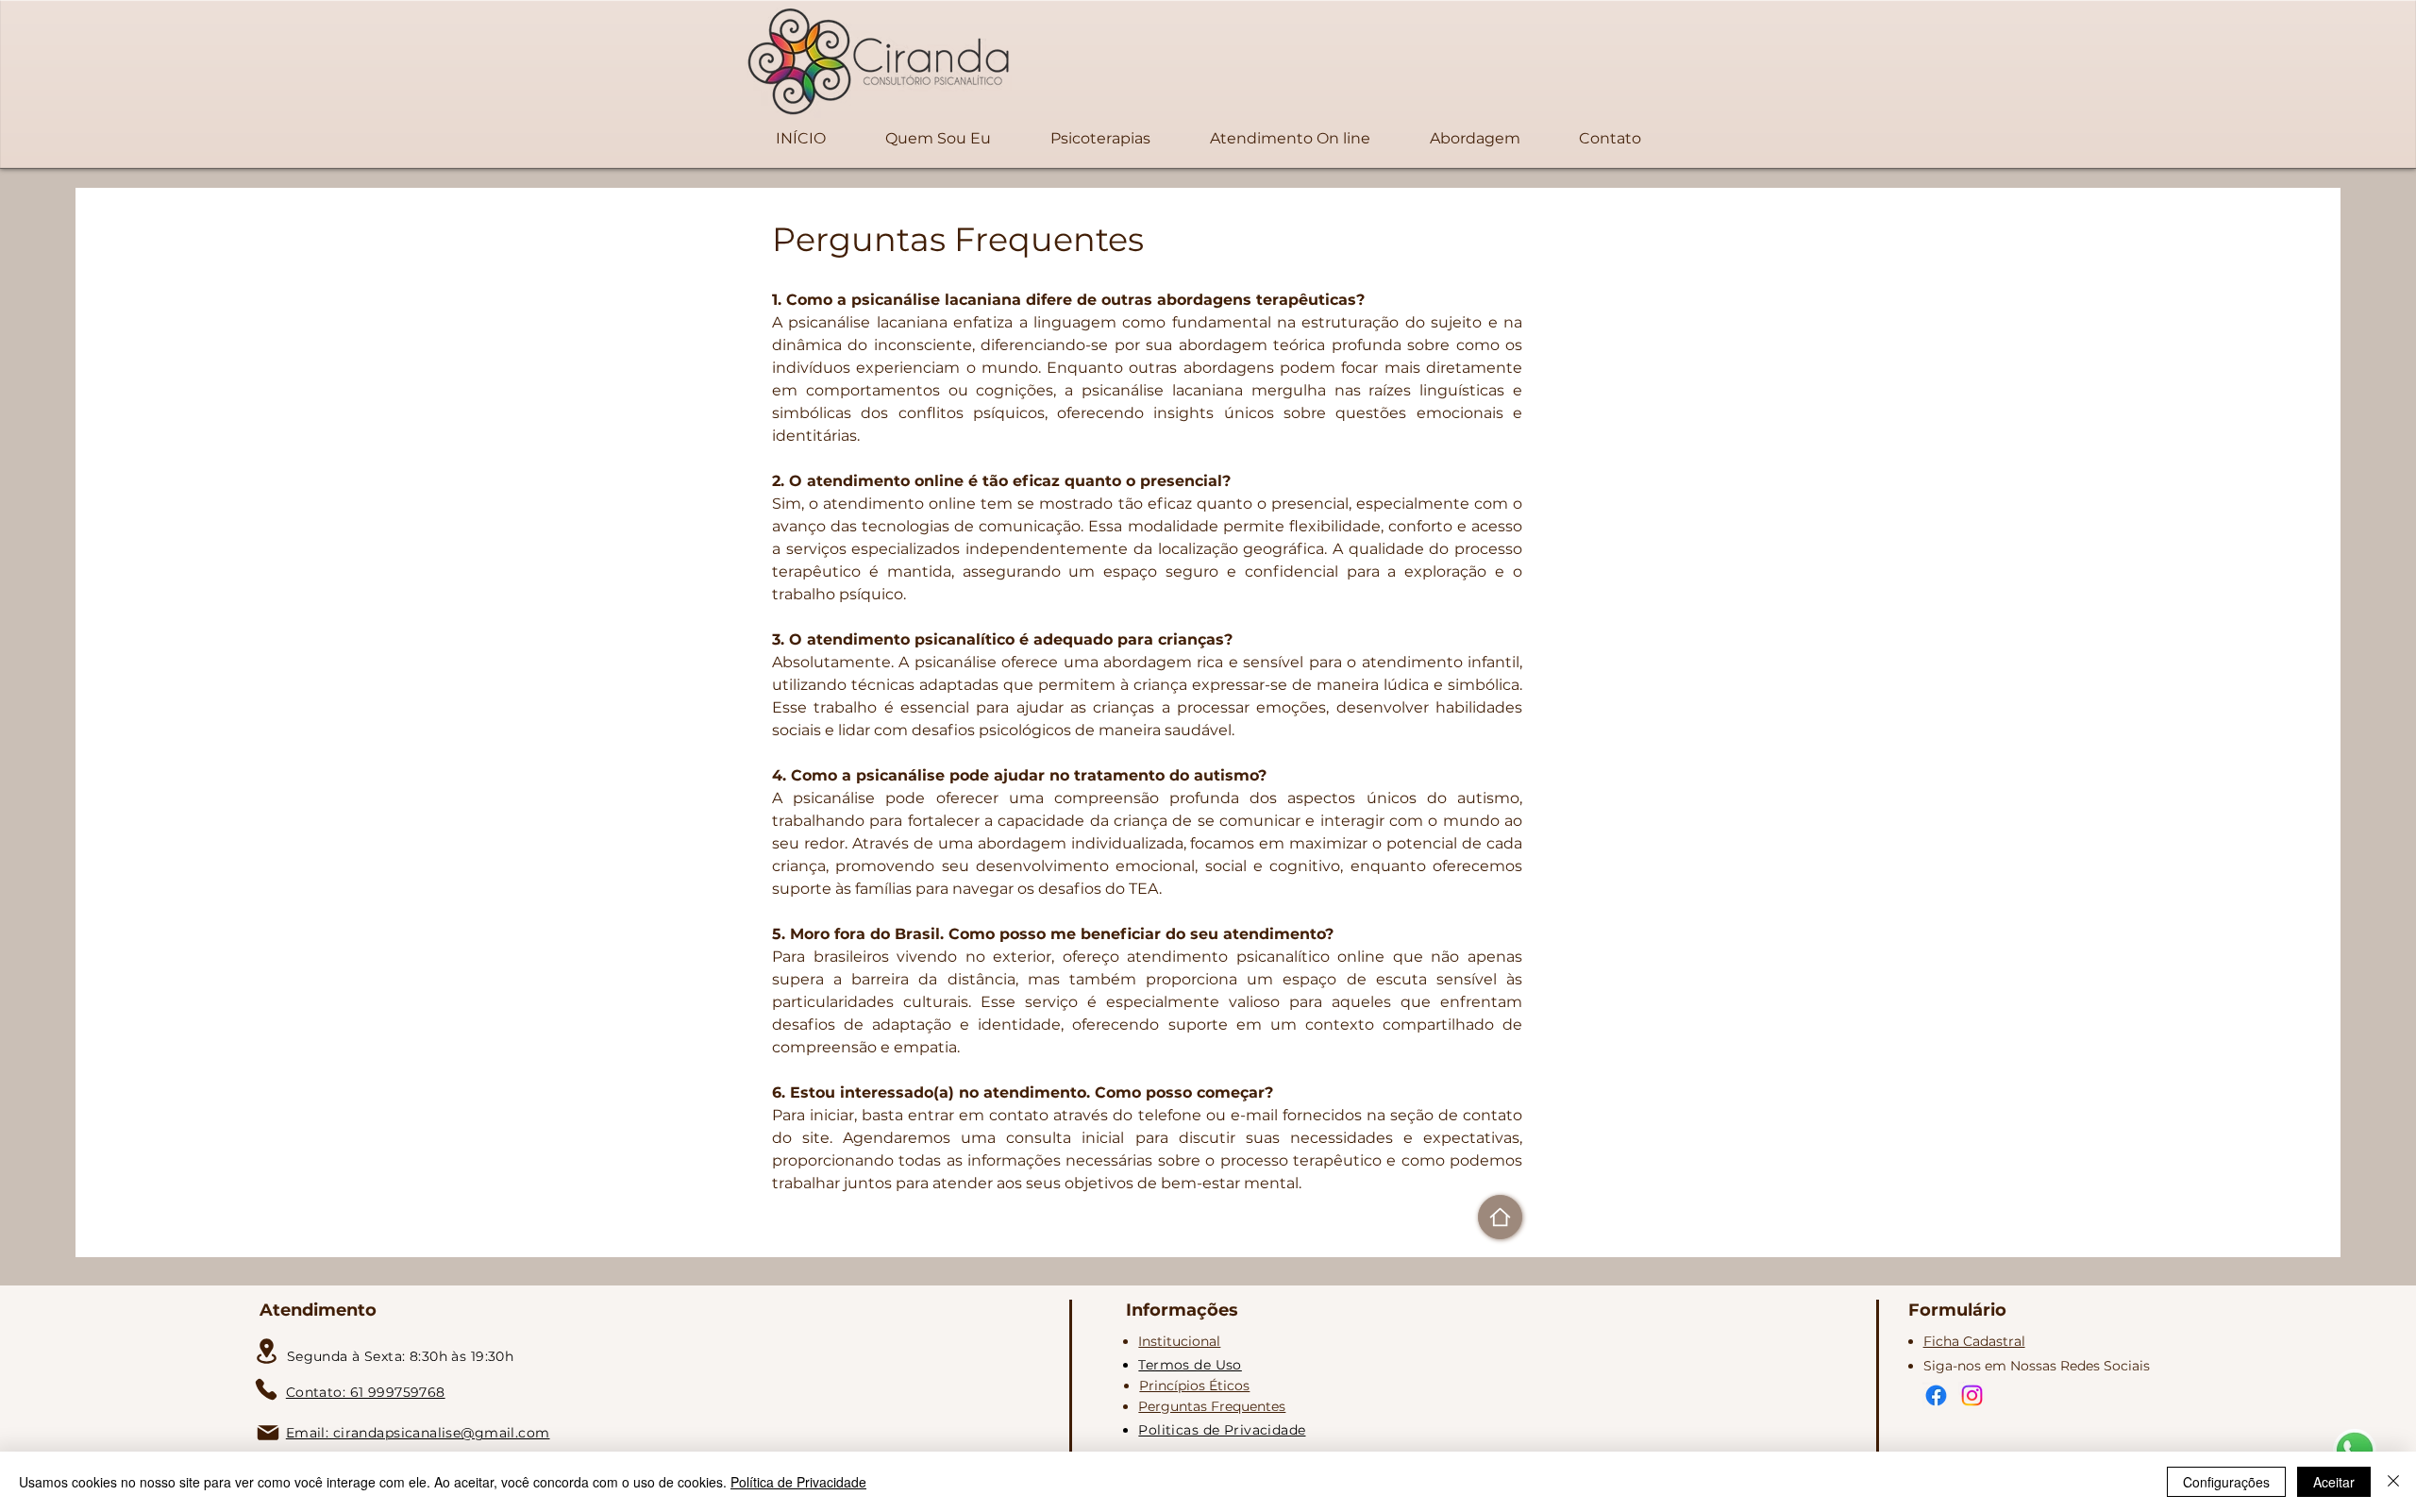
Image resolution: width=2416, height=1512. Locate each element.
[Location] (267, 1351)
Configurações (2226, 1482)
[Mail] (268, 1433)
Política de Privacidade (798, 1482)
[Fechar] (2393, 1482)
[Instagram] (1972, 1395)
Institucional (1179, 1341)
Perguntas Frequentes (1212, 1406)
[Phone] (266, 1389)
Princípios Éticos (1194, 1386)
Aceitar (2334, 1482)
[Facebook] (1936, 1395)
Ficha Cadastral (1974, 1341)
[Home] (1500, 1217)
